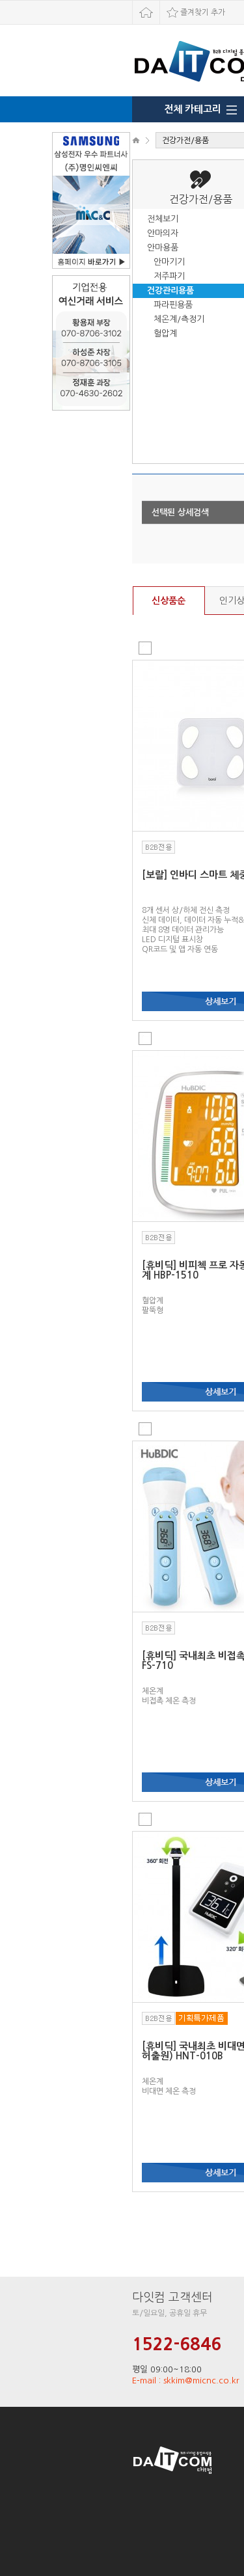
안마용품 (163, 248)
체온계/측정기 (179, 319)
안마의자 (163, 233)
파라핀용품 (173, 305)
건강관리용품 (170, 291)
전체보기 (163, 219)
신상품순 (169, 601)
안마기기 (169, 262)
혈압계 (165, 333)
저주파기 (169, 276)
